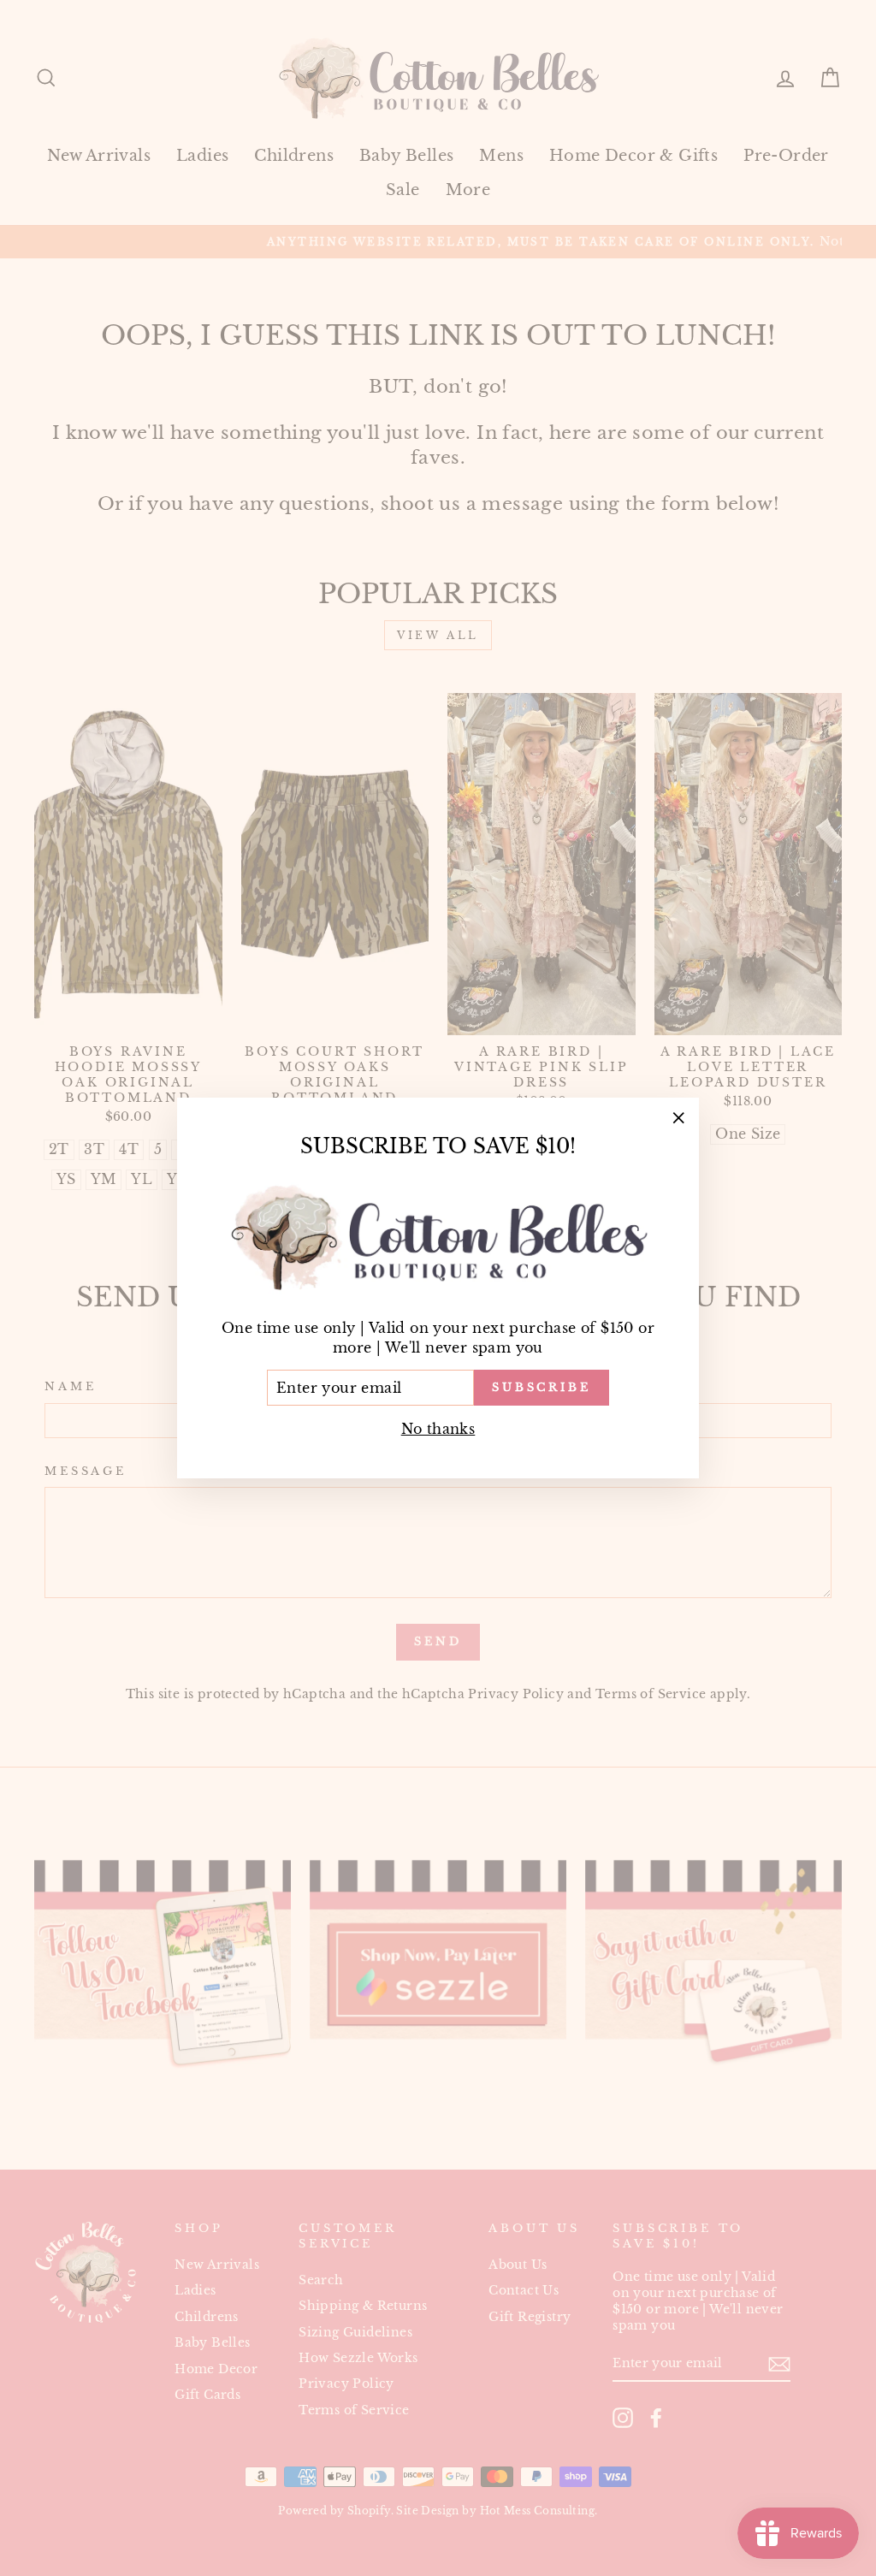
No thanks (438, 1429)
